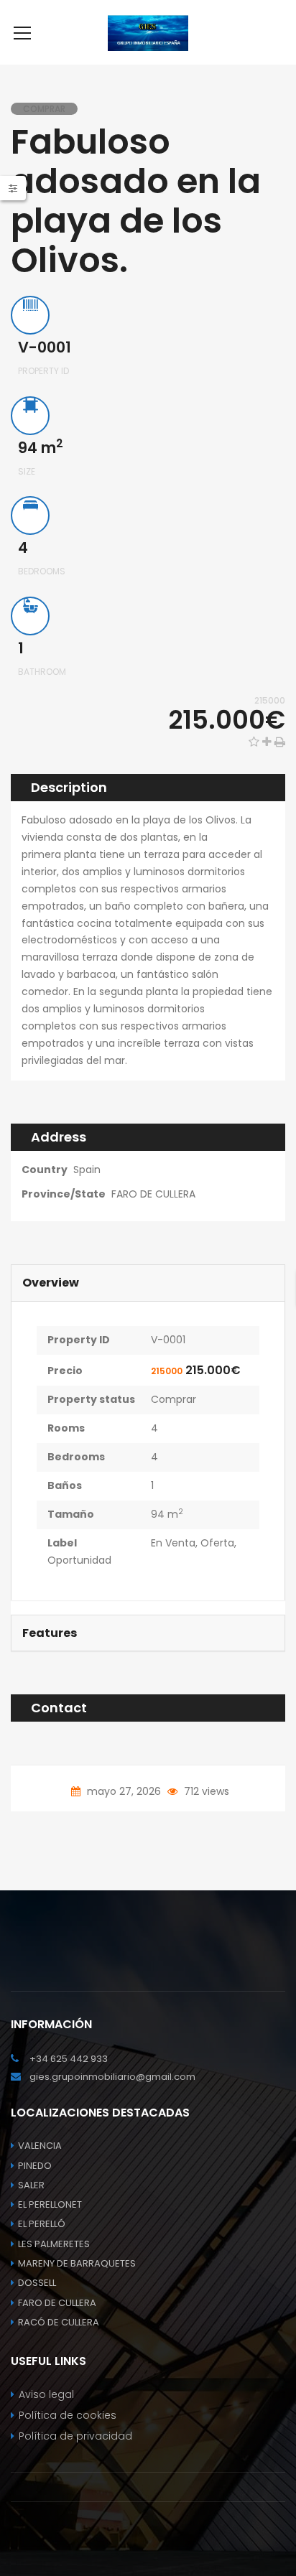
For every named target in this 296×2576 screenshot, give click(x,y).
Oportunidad (79, 1560)
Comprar (174, 1399)
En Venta (173, 1543)
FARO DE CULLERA (153, 1194)
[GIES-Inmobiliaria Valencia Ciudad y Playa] (148, 32)
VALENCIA (40, 2146)
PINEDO (35, 2166)
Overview (51, 1283)
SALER (31, 2185)
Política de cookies (68, 2415)
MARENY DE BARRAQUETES (77, 2263)
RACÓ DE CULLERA (59, 2322)
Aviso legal (46, 2394)
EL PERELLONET (50, 2204)
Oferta (217, 1543)
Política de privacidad (75, 2436)
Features (50, 1633)
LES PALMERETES (54, 2244)
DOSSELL (37, 2283)
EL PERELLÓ (42, 2224)
